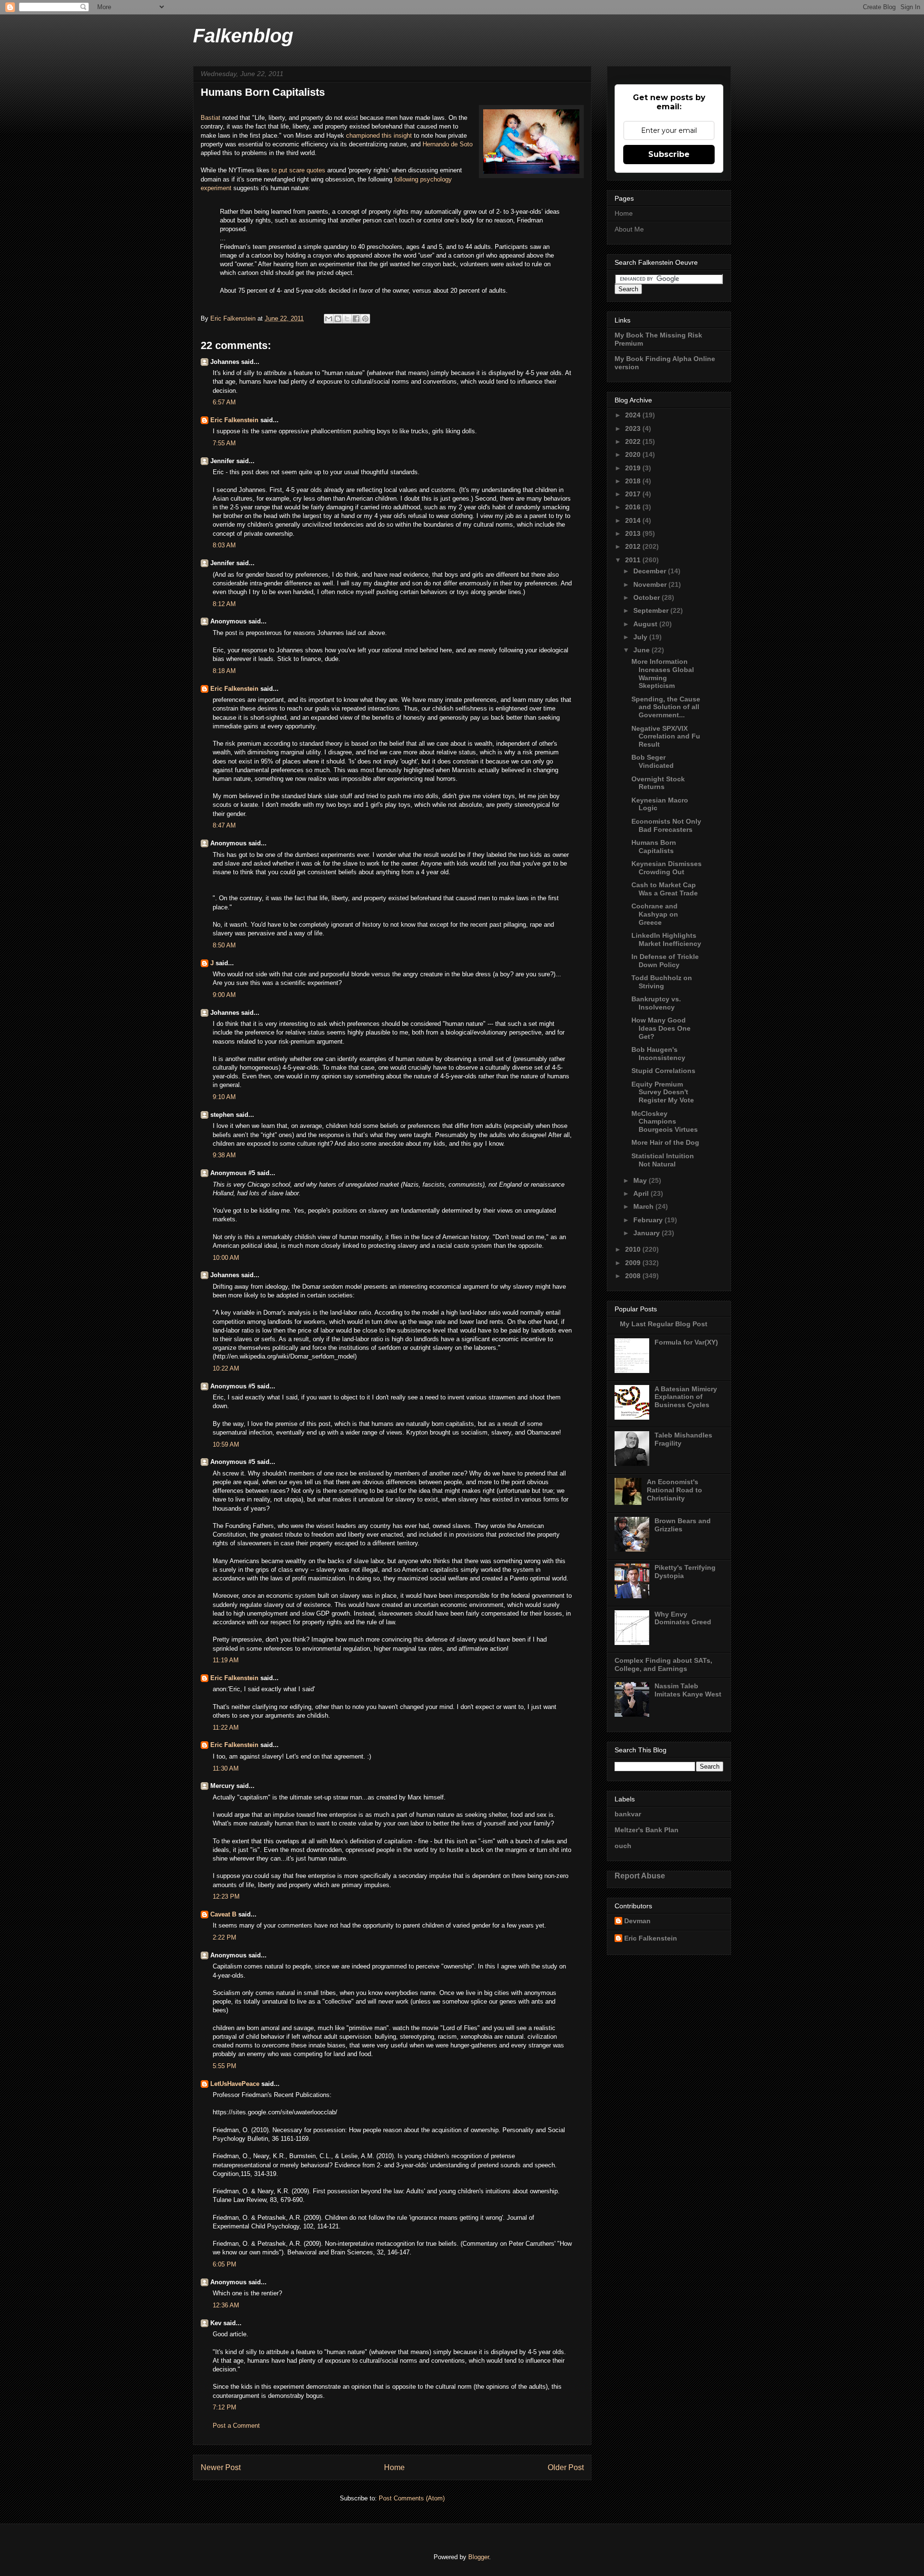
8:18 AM (224, 671)
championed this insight (379, 136)
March (644, 1206)
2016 (634, 507)
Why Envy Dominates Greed (683, 1618)
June (642, 650)
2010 (634, 1249)
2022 (634, 441)
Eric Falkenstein (234, 420)
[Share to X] (347, 319)
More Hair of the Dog (665, 1142)
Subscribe (669, 154)
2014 (634, 520)
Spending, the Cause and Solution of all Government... (666, 707)
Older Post (566, 2467)
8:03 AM (224, 545)
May (641, 1180)
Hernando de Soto (448, 144)
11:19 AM (226, 1660)
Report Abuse (640, 1876)
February (649, 1220)
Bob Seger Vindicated (653, 761)
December (651, 571)
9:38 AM (224, 1155)
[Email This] (329, 319)
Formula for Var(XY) (686, 1342)
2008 (634, 1276)
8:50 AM (224, 945)
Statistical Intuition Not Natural (663, 1160)
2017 (634, 494)
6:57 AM (224, 402)
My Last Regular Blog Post (664, 1324)
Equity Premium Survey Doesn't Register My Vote (663, 1092)
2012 (634, 546)
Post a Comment (236, 2426)
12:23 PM (226, 1896)
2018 (634, 481)
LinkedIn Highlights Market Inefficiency (666, 939)
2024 (634, 415)
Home (394, 2467)
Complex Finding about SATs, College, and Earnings (663, 1664)
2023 (634, 428)
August (646, 624)
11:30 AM (226, 1768)
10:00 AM (226, 1258)
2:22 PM (225, 1937)
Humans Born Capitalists (654, 847)
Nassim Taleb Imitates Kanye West (688, 1690)
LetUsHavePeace (235, 2084)
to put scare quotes (298, 170)
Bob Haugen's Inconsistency (658, 1054)
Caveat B (223, 1914)
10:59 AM (226, 1444)
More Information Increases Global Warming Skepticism (663, 673)
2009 (634, 1263)
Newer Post (221, 2467)
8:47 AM (224, 825)
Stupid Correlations (663, 1071)
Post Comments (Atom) (412, 2498)
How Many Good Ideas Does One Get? (661, 1028)
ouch (623, 1846)
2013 (634, 533)
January (648, 1233)
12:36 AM (226, 2305)
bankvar (628, 1814)
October (648, 597)
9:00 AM (224, 995)
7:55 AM (224, 443)
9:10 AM (224, 1097)
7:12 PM (225, 2407)
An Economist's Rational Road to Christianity (674, 1490)
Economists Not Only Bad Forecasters (666, 825)
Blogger (479, 2557)
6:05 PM (225, 2264)
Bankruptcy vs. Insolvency (656, 1003)
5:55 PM (225, 2066)
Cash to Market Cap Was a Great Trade (665, 889)
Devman (637, 1921)
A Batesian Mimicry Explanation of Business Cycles (686, 1397)
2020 (634, 454)
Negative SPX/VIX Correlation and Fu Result (666, 737)
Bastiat (212, 118)
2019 (634, 468)
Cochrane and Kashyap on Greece (655, 914)
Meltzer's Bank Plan (647, 1830)
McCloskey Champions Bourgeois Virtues (665, 1122)
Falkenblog (243, 36)
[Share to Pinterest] (365, 319)
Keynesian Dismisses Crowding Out (667, 868)
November (651, 584)
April (642, 1193)
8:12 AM (224, 604)
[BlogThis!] (338, 319)
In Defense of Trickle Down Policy (665, 961)
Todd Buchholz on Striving (662, 982)
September (652, 610)
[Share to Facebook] (356, 319)
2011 (634, 560)
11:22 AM (226, 1728)
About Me (629, 229)
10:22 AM (226, 1368)
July (641, 637)
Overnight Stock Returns (658, 783)
